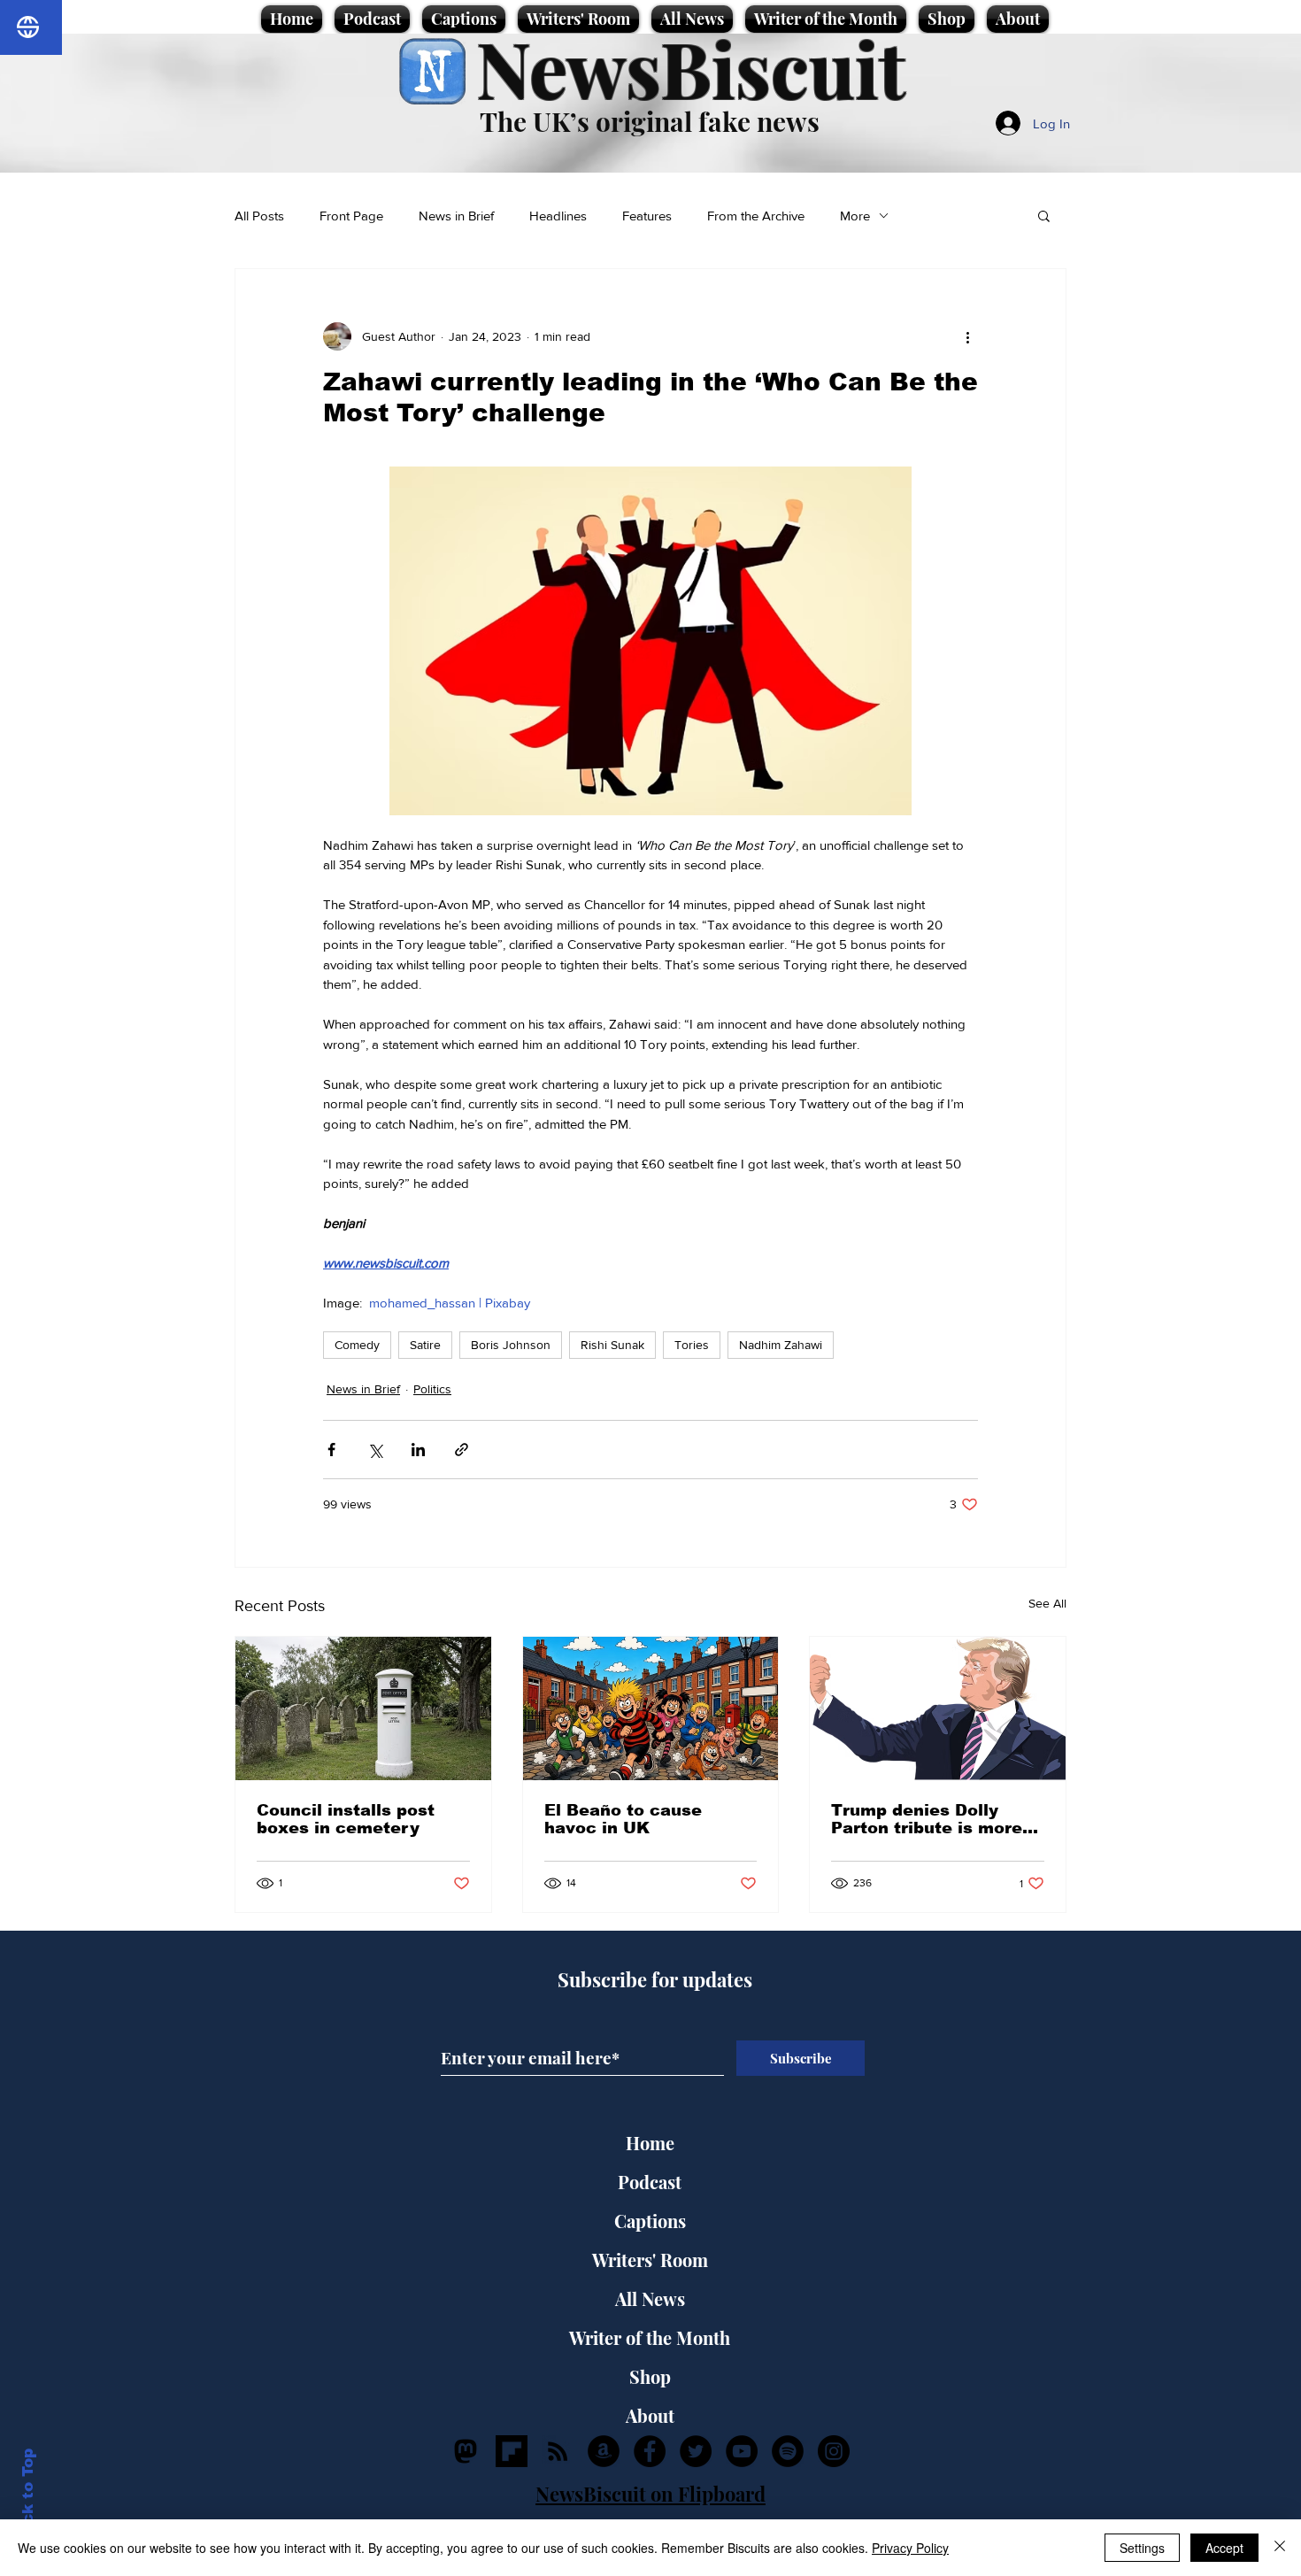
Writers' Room (650, 2260)
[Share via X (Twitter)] (375, 1450)
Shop (650, 2376)
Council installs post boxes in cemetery (346, 1819)
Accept (1224, 2548)
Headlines (558, 216)
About (650, 2415)
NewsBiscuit (691, 68)
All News (650, 2298)
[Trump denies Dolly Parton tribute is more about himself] (938, 1708)
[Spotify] (788, 2451)
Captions (650, 2221)
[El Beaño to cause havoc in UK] (651, 1708)
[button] (1044, 215)
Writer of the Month (650, 2337)
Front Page (351, 216)
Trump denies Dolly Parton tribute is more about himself (927, 1819)
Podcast (650, 2182)
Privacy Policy (910, 2548)
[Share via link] (462, 1450)
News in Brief (456, 216)
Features (647, 216)
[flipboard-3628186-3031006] (512, 2451)
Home (650, 2143)
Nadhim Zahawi (781, 1345)
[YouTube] (742, 2451)
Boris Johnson (511, 1345)
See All (1047, 1603)
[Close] (1280, 2548)
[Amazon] (604, 2451)
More (855, 216)
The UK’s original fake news (650, 121)
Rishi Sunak (612, 1345)
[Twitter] (696, 2451)
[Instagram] (834, 2451)
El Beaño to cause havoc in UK (623, 1819)
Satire (425, 1345)
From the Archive (756, 216)
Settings (1142, 2548)
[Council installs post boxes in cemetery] (363, 1708)
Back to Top (28, 2497)
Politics (432, 1389)
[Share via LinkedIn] (418, 1450)
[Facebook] (650, 2451)
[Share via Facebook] (331, 1450)
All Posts (259, 216)
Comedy (357, 1345)
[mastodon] (466, 2451)
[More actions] (967, 336)
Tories (692, 1345)
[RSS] (558, 2451)
